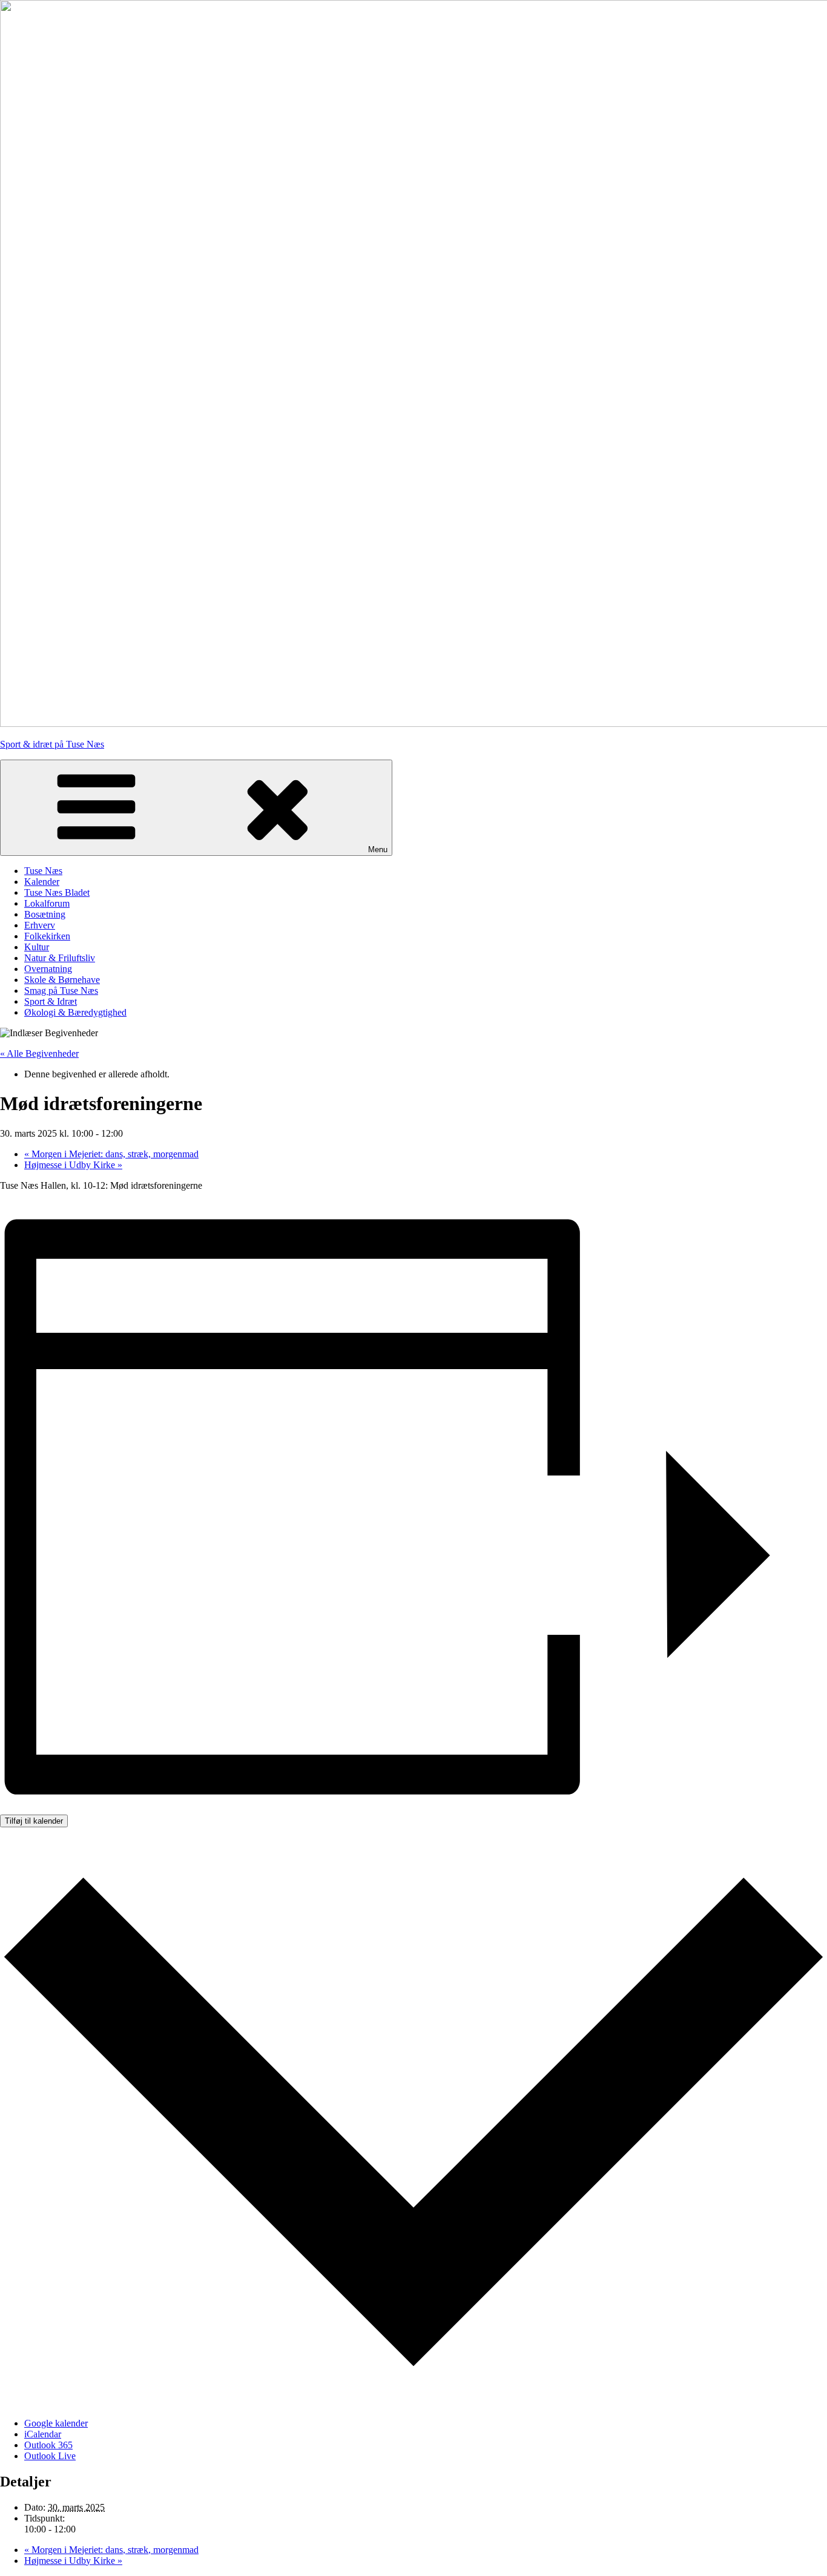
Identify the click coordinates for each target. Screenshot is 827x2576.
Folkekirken (47, 936)
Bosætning (45, 914)
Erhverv (40, 925)
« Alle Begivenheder (39, 1053)
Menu (378, 849)
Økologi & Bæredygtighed (75, 1012)
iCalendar (43, 2434)
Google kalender (56, 2423)
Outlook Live (50, 2456)
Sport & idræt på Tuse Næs (52, 744)
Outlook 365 (48, 2445)
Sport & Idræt (51, 1001)
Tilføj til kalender (34, 1821)
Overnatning (48, 969)
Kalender (42, 882)
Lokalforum (47, 903)
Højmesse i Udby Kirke (73, 1165)
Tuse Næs (43, 871)
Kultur (37, 947)
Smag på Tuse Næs (61, 991)
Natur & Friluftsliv (60, 958)
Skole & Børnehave (62, 980)
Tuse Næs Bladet (57, 892)
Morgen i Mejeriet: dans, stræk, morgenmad (111, 1154)
